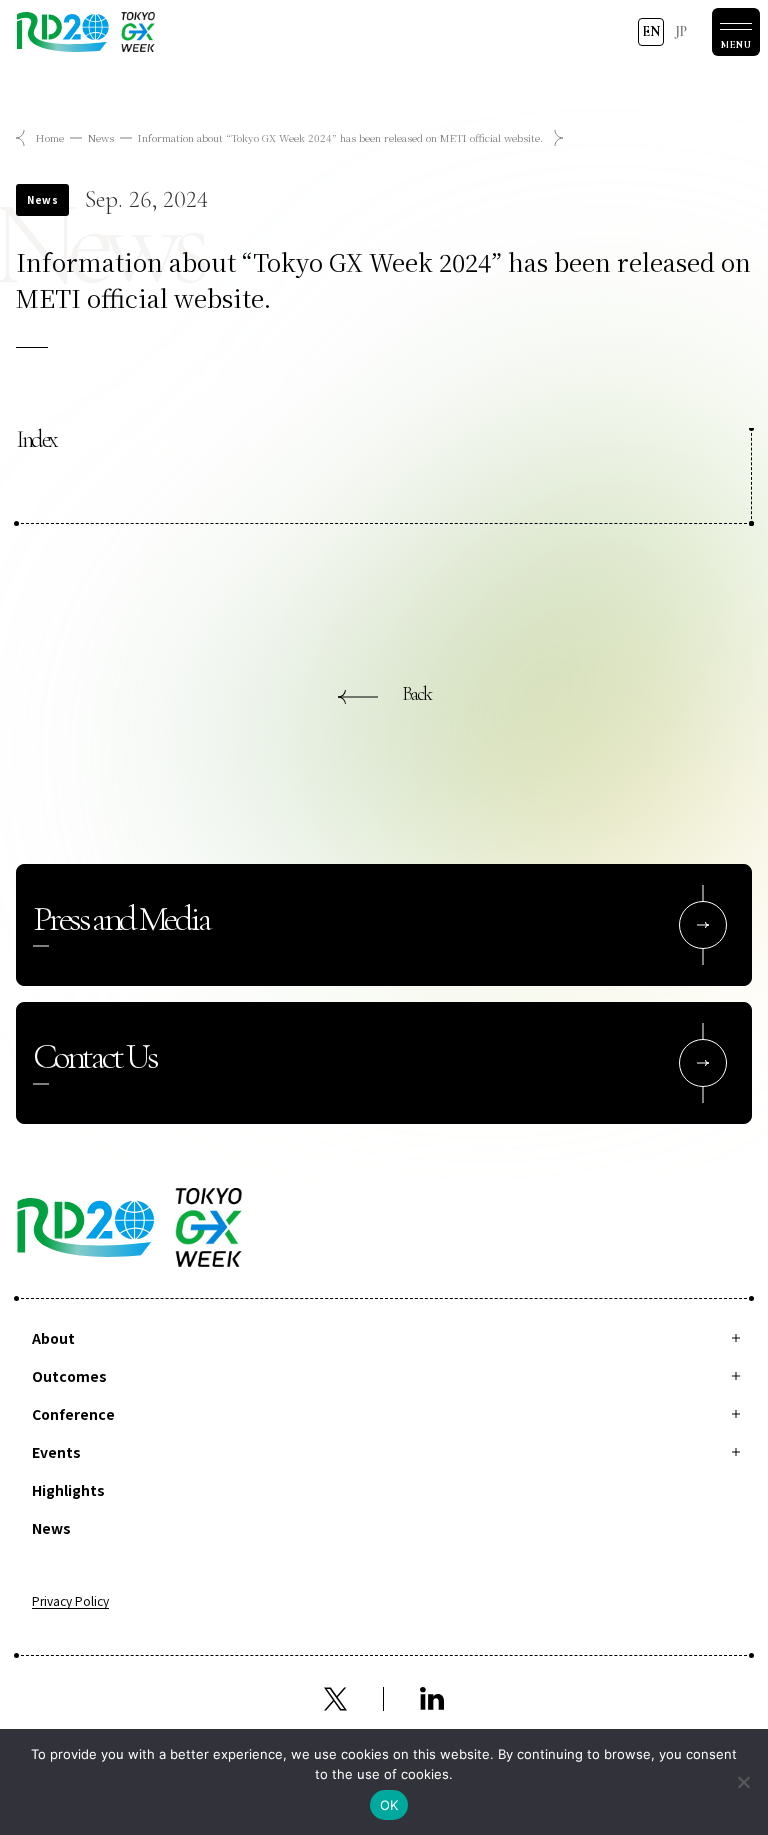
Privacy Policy (70, 1602)
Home (50, 137)
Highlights (68, 1490)
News (101, 137)
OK (389, 1805)
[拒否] (743, 1782)
